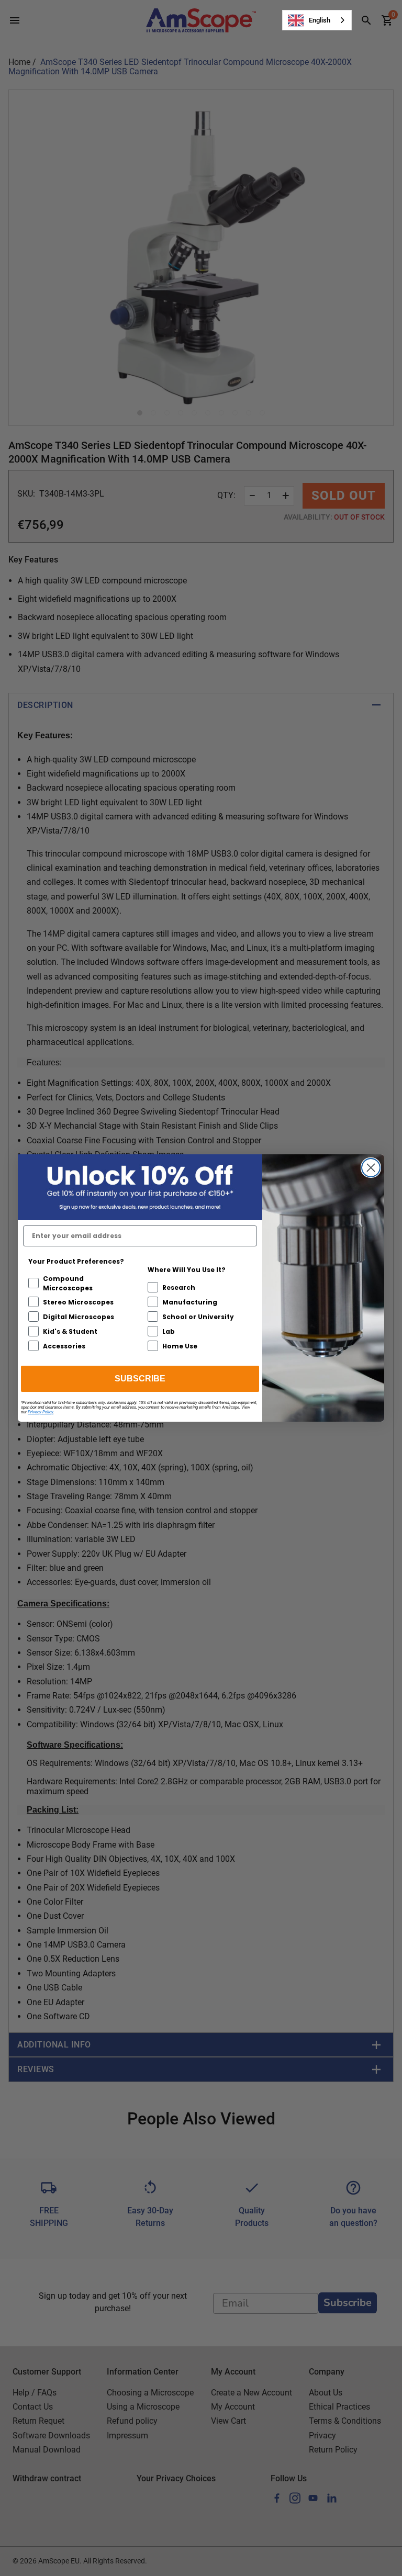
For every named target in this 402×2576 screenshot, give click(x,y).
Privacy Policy (41, 1412)
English (320, 20)
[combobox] (317, 20)
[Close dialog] (371, 1168)
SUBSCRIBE (140, 1379)
